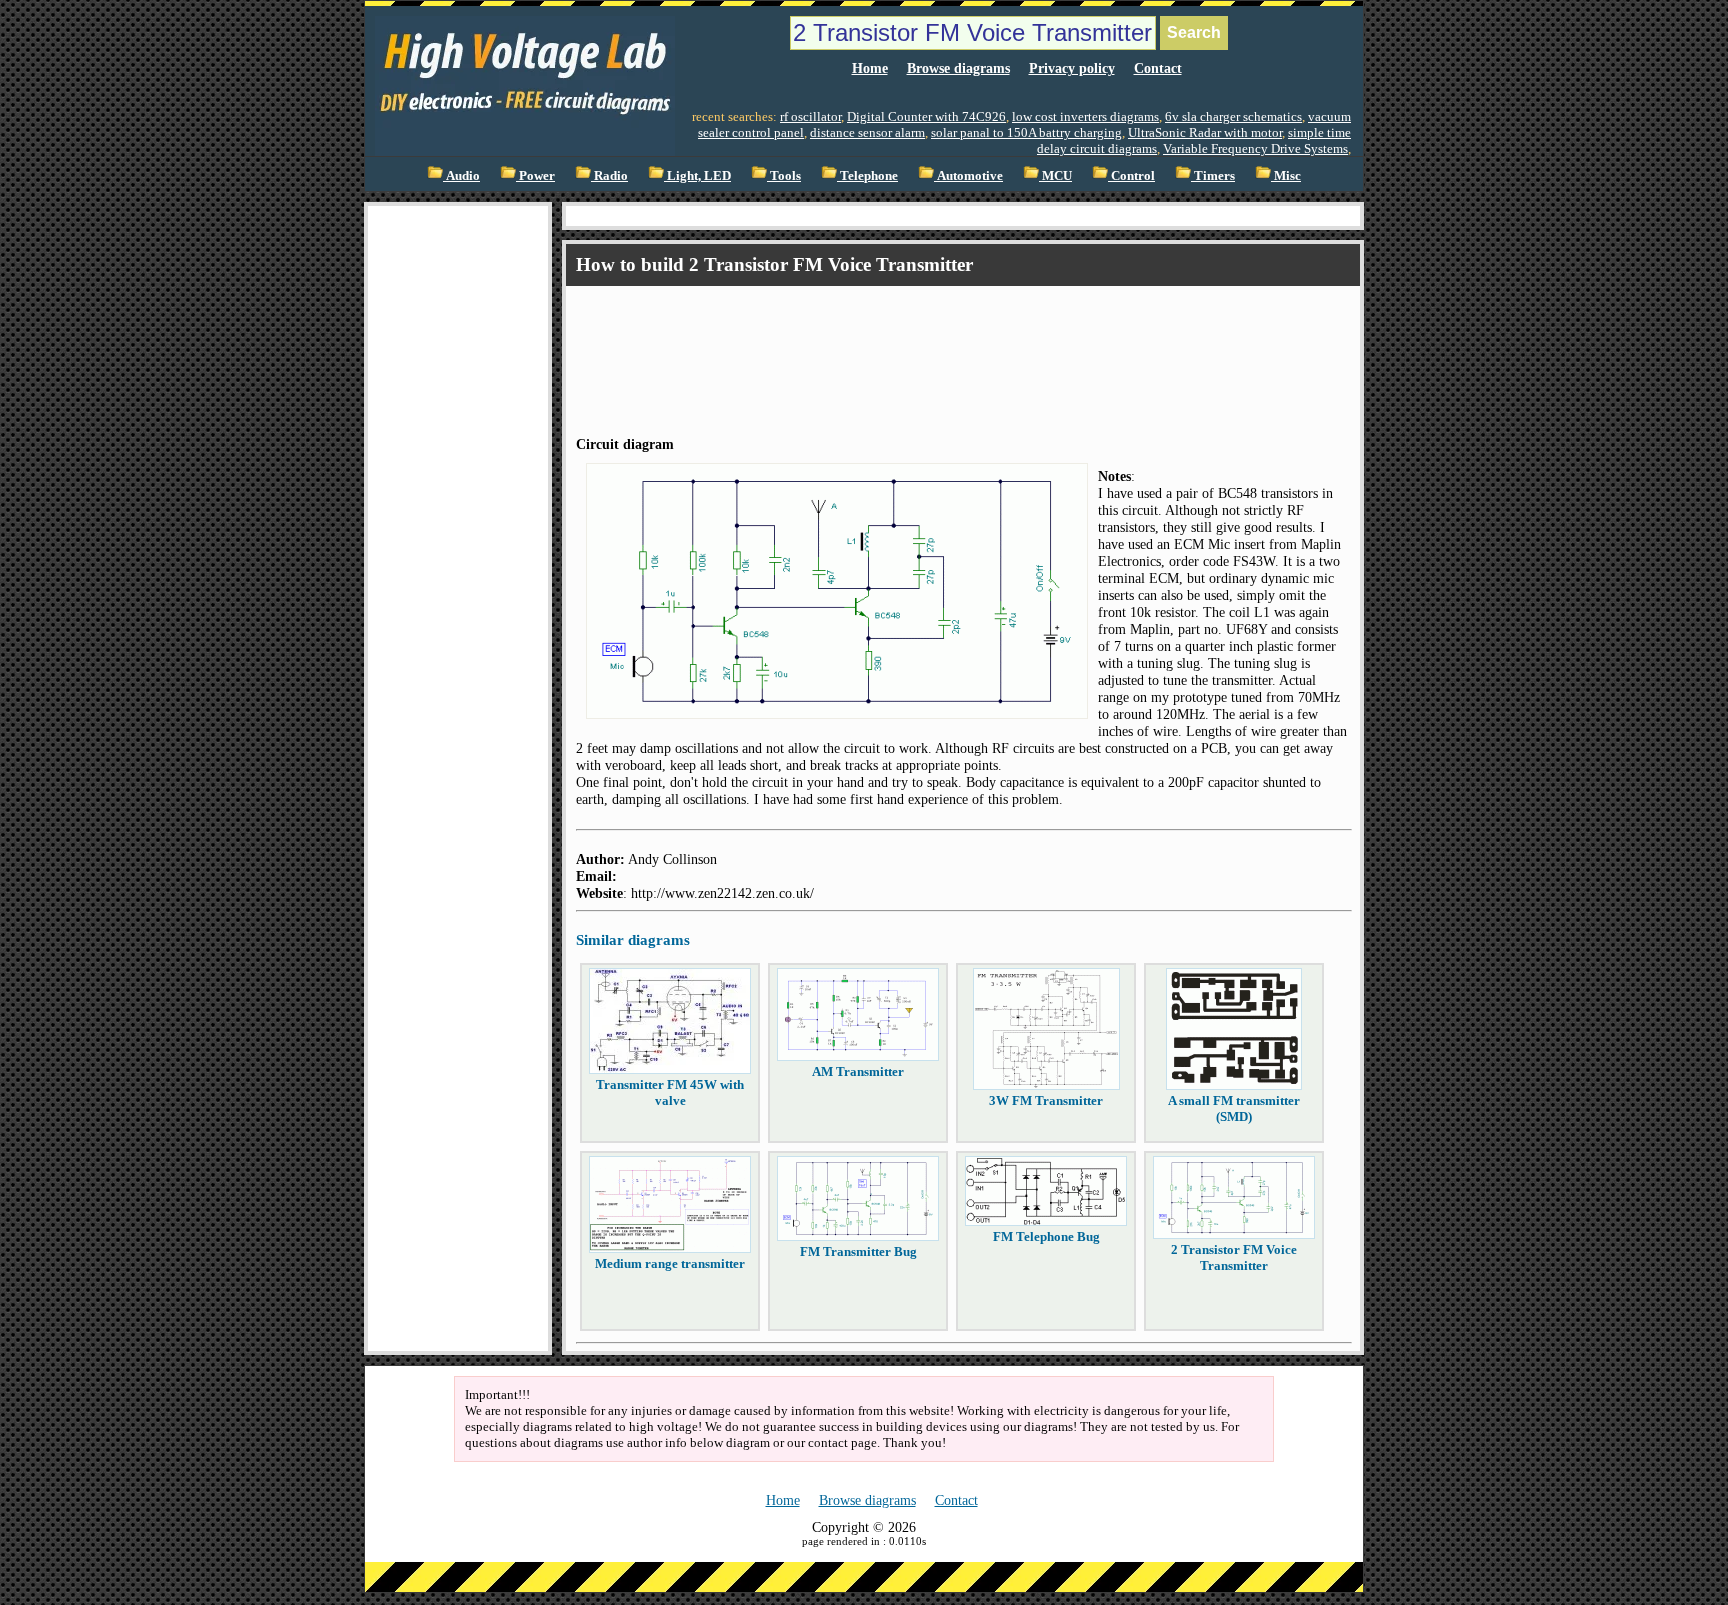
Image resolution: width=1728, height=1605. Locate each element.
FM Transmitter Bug (858, 1251)
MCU (1055, 175)
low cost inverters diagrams (1085, 116)
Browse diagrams (958, 68)
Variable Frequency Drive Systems (1255, 148)
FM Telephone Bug (1046, 1236)
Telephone (867, 175)
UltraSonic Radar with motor (1205, 132)
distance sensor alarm (867, 132)
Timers (1213, 175)
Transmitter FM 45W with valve (670, 1092)
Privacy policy (1072, 68)
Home (870, 68)
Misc (1286, 175)
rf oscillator (810, 116)
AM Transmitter (858, 1071)
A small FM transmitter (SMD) (1234, 1108)
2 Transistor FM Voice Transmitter (1234, 1257)
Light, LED (697, 175)
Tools (784, 175)
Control (1131, 175)
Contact (1158, 68)
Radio (609, 175)
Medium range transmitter (670, 1263)
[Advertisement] (458, 506)
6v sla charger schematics (1233, 116)
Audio (461, 175)
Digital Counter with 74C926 (926, 116)
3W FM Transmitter (1046, 1100)
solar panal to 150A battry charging (1026, 132)
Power (535, 175)
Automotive (968, 175)
